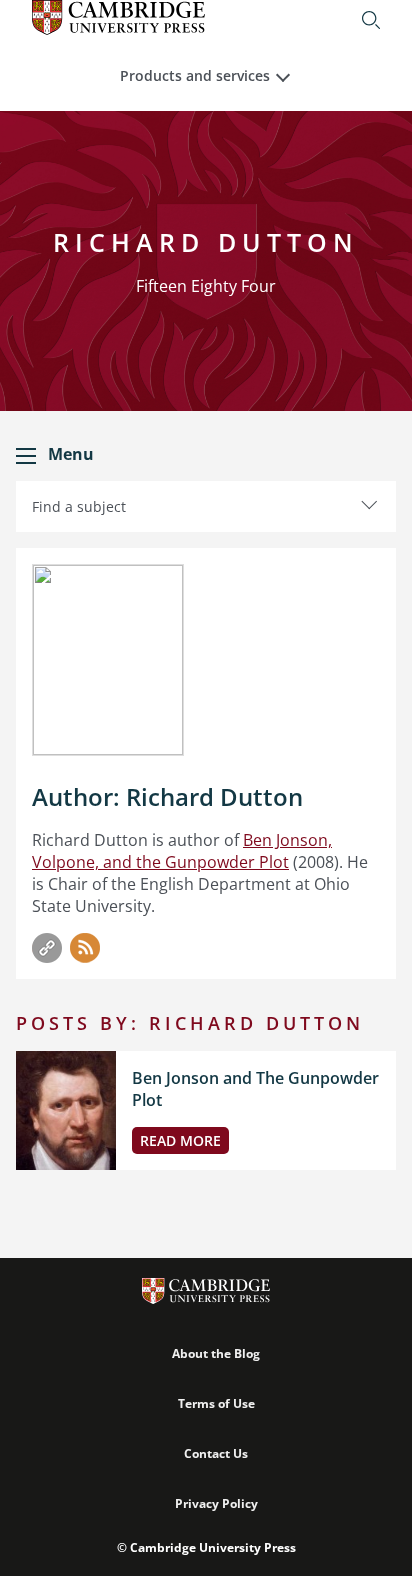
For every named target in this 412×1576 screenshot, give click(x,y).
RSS (85, 948)
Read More (180, 1140)
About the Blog (216, 1353)
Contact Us (216, 1453)
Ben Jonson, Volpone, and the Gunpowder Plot (182, 851)
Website (47, 948)
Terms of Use (216, 1403)
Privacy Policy (216, 1503)
